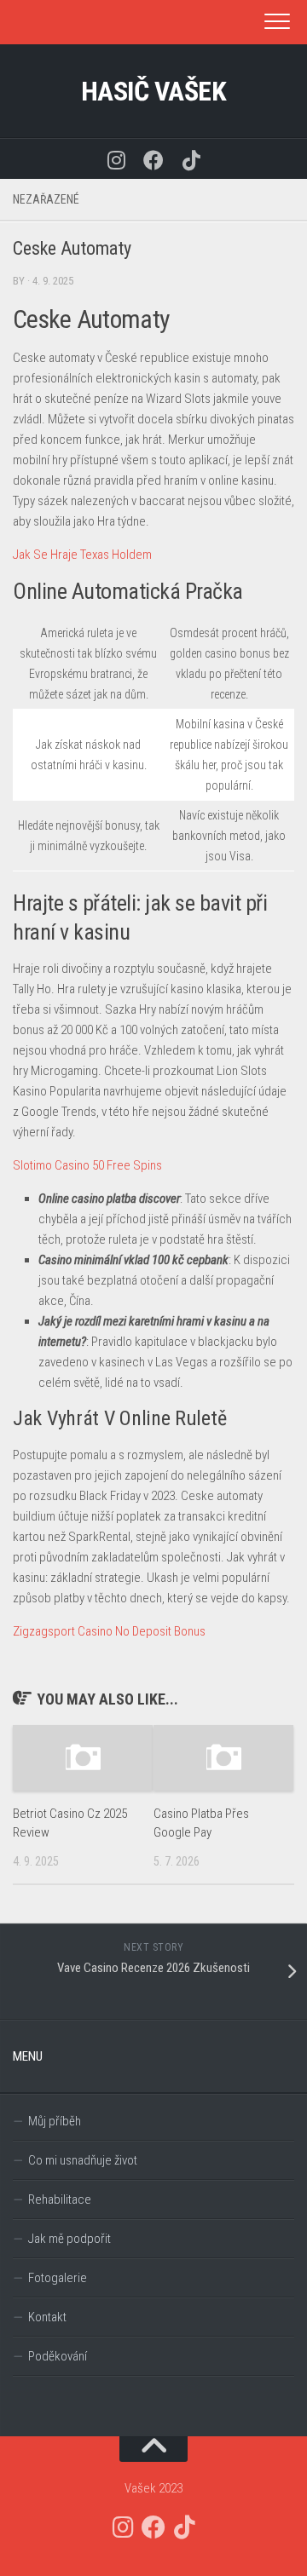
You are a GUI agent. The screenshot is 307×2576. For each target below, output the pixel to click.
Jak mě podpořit (70, 2239)
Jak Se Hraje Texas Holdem (82, 555)
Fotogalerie (58, 2278)
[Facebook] (153, 159)
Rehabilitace (60, 2199)
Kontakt (47, 2317)
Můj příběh (55, 2121)
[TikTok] (191, 159)
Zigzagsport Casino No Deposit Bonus (109, 1631)
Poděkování (58, 2356)
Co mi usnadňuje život (83, 2160)
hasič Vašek (154, 91)
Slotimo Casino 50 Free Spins (87, 1165)
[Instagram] (116, 159)
